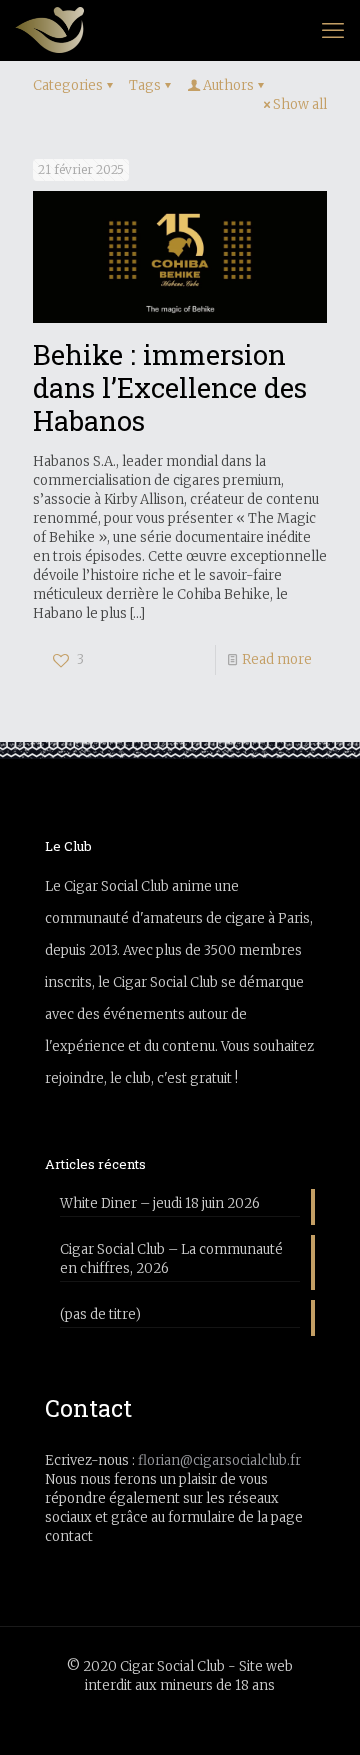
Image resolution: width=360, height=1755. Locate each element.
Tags (145, 85)
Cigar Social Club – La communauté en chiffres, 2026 (171, 1259)
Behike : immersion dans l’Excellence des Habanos (170, 387)
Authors (228, 85)
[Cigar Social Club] (49, 30)
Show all (300, 104)
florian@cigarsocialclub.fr (219, 1460)
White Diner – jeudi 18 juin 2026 (160, 1203)
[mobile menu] (333, 30)
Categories (68, 85)
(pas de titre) (100, 1314)
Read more (277, 659)
